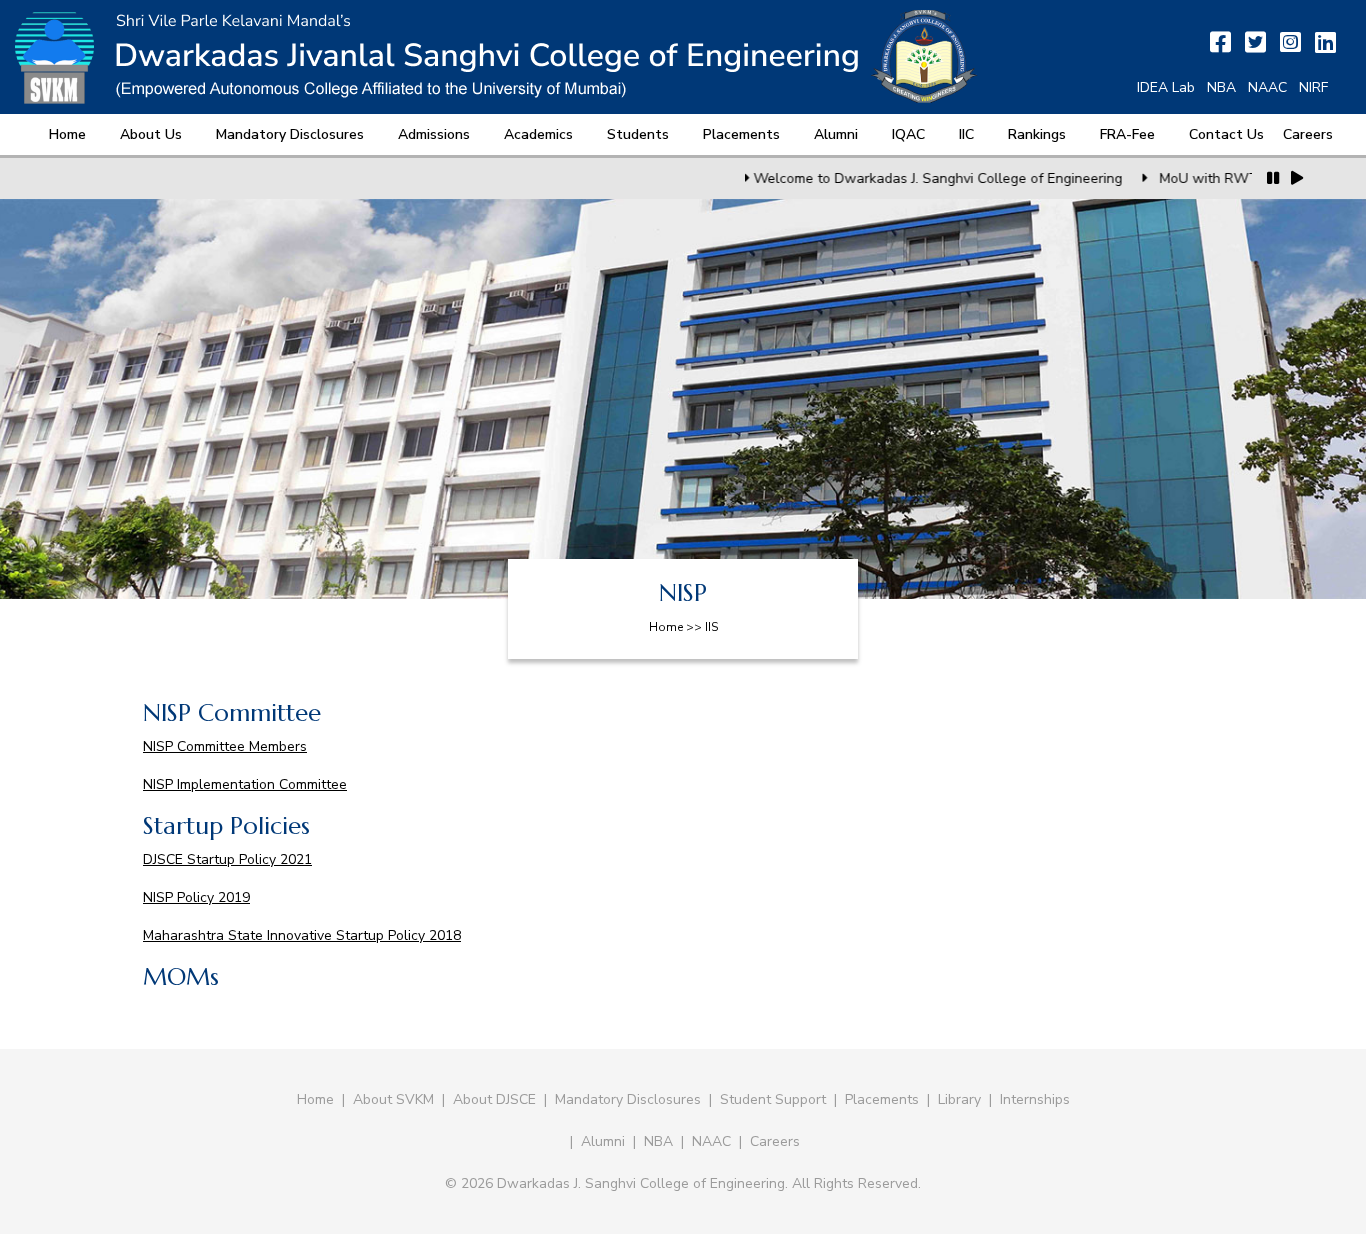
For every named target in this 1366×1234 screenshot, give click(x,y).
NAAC (1267, 87)
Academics (538, 134)
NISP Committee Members (225, 746)
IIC (966, 134)
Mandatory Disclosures (290, 134)
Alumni (836, 134)
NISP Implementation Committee (245, 784)
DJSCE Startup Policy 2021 (227, 859)
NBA (1221, 87)
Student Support (773, 1099)
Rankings (1037, 134)
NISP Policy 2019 (196, 897)
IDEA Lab (1166, 87)
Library (959, 1099)
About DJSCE (494, 1099)
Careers (1308, 134)
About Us (151, 134)
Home (67, 134)
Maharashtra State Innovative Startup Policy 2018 (302, 935)
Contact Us (1226, 134)
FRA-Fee (1127, 134)
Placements (741, 134)
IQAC (908, 134)
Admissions (434, 134)
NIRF (1313, 87)
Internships (1035, 1099)
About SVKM (395, 1099)
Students (638, 134)
